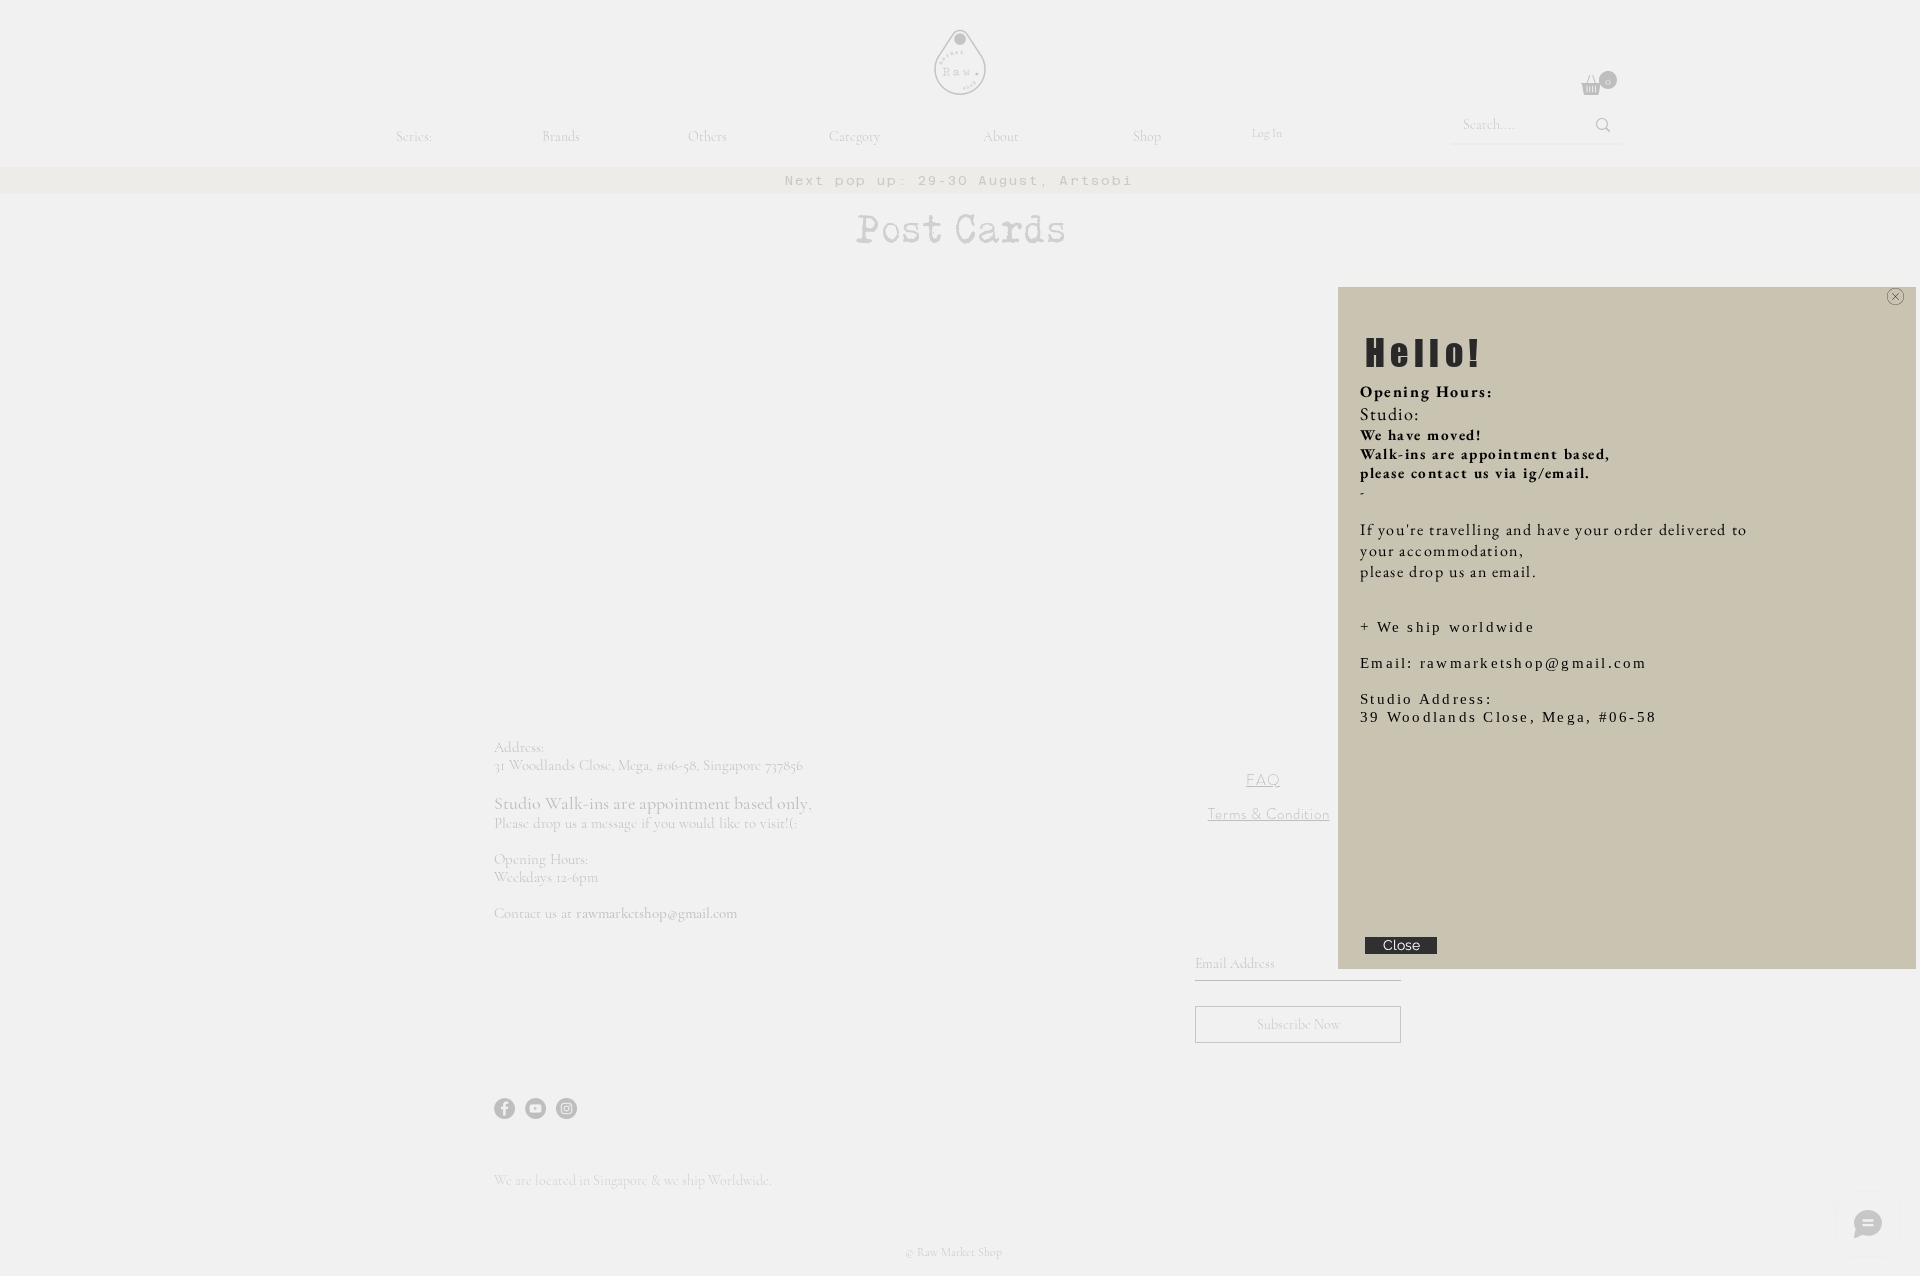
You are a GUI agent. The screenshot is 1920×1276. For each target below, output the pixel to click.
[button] (1895, 296)
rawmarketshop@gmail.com (1534, 663)
